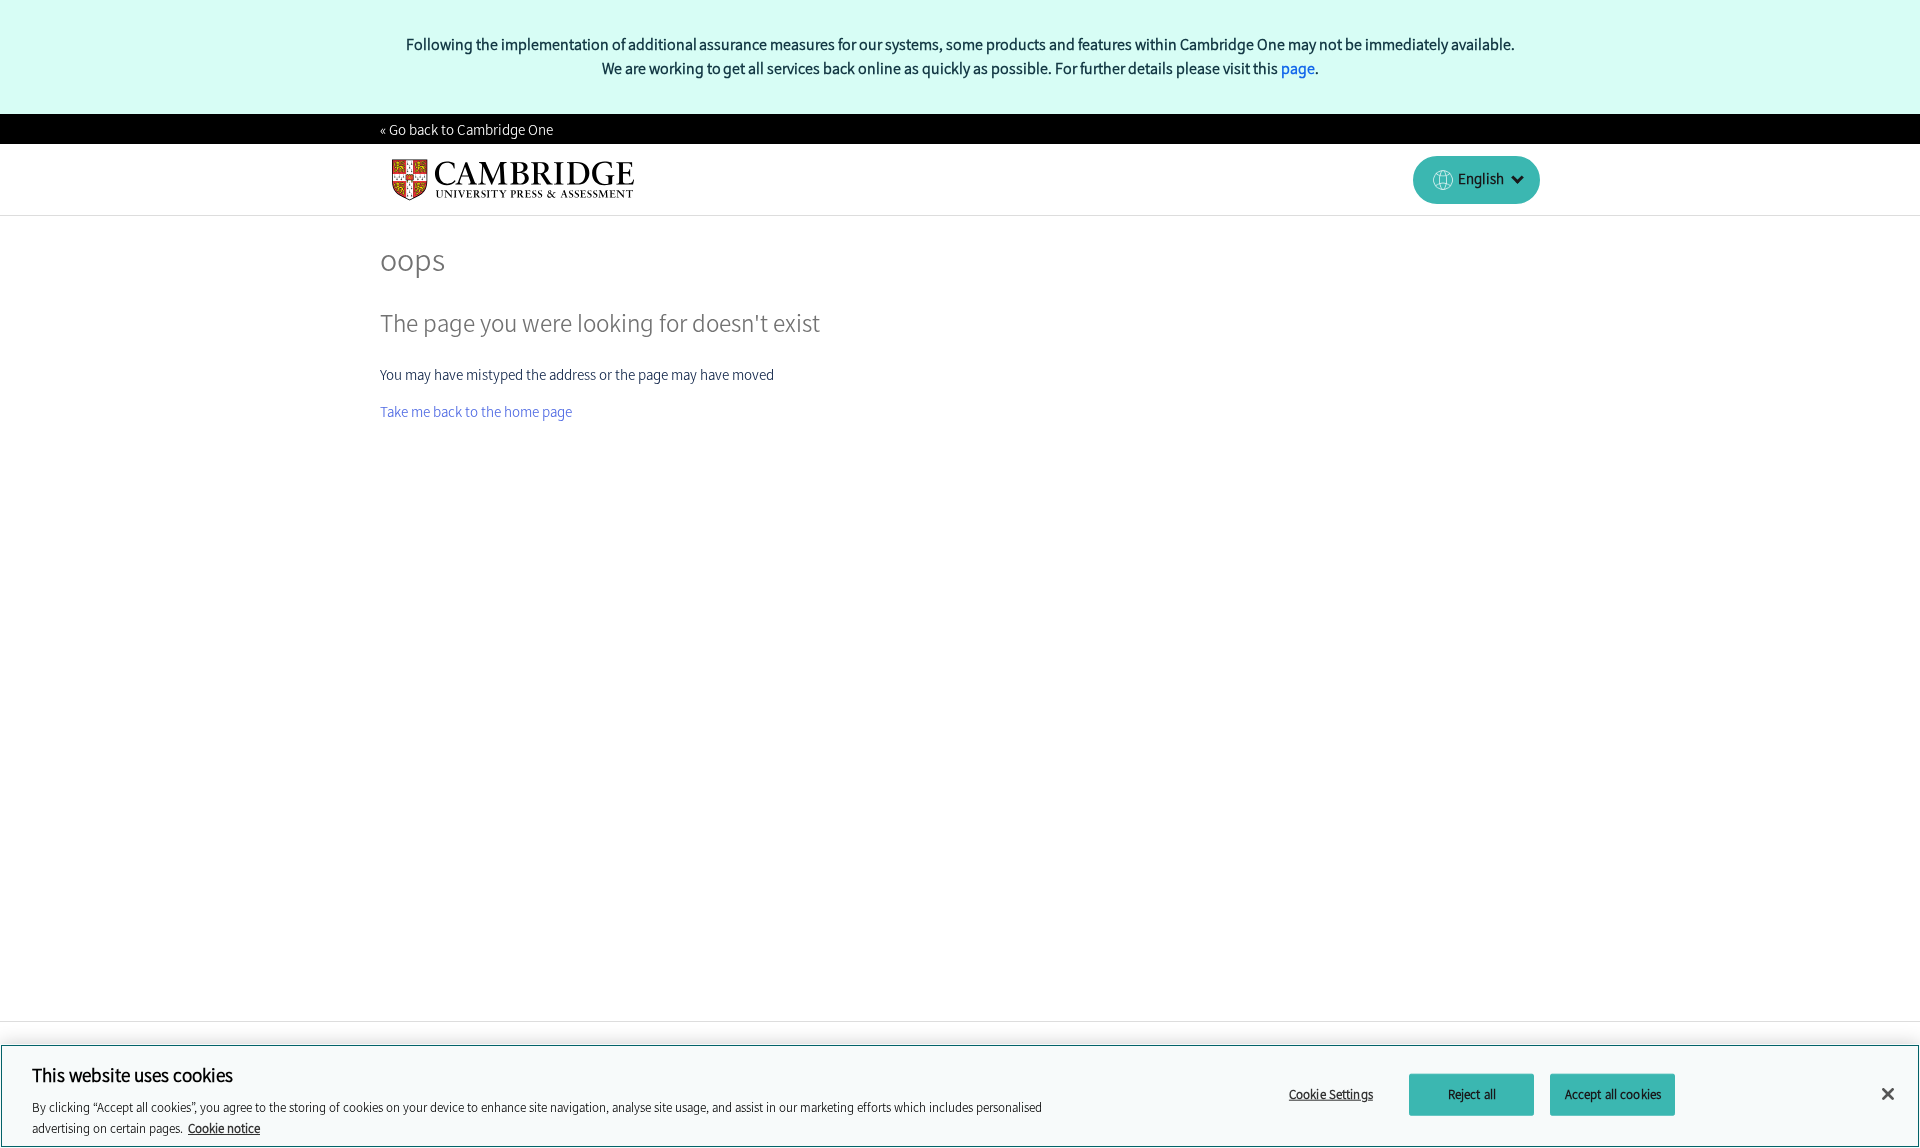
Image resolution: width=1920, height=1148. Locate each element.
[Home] (513, 180)
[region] (960, 1096)
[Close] (1888, 1094)
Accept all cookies (1613, 1094)
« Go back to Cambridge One (466, 130)
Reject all (1472, 1094)
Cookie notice (224, 1127)
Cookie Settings (1331, 1094)
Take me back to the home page (476, 412)
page (1298, 68)
